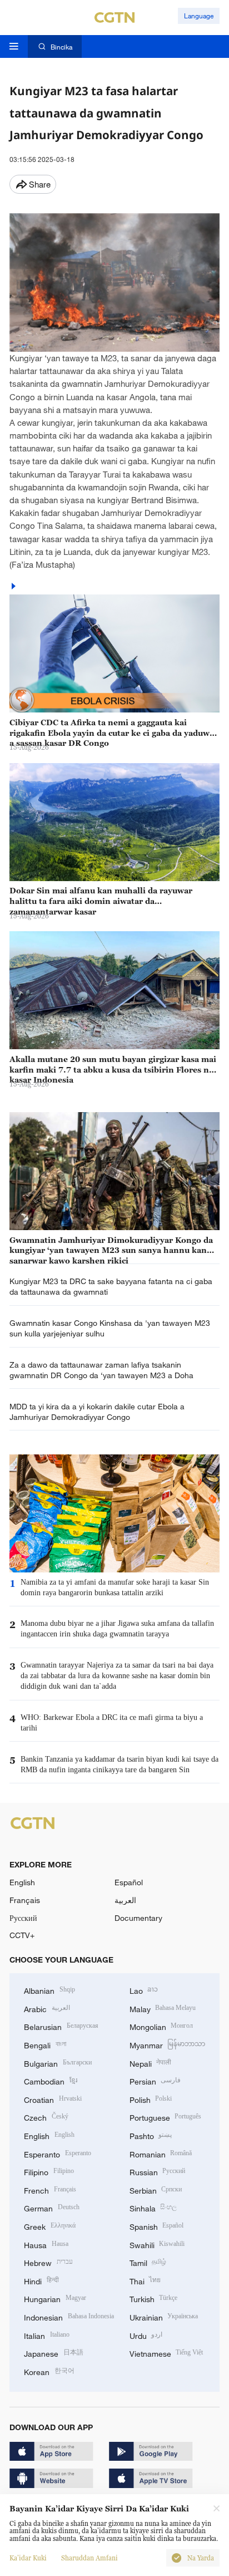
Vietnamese (166, 2353)
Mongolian (161, 2026)
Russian (158, 2171)
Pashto (151, 2135)
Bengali (45, 2044)
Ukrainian (164, 2316)
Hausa (46, 2244)
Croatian (53, 2099)
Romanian (161, 2153)
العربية (125, 1900)
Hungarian (55, 2298)
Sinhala (153, 2207)
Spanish (157, 2226)
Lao (144, 1990)
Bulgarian (58, 2063)
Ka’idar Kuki (28, 2558)
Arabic (47, 2008)
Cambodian (51, 2080)
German (52, 2207)
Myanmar (168, 2044)
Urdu (146, 2335)
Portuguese (166, 2117)
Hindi (41, 2280)
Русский (23, 1918)
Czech (46, 2117)
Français (25, 1900)
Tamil (148, 2262)
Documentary (138, 1918)
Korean (49, 2371)
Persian (155, 2080)
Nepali (151, 2063)
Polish (151, 2099)
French (50, 2189)
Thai (145, 2280)
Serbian (156, 2189)
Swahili (157, 2244)
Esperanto (58, 2153)
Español (129, 1882)
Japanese (54, 2353)
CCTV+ (22, 1935)
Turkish (154, 2298)
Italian (47, 2335)
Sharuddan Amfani (89, 2558)
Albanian (49, 1990)
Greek (50, 2226)
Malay (163, 2008)
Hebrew (48, 2262)
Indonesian (69, 2316)
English (22, 1882)
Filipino (49, 2171)
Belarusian (61, 2026)
